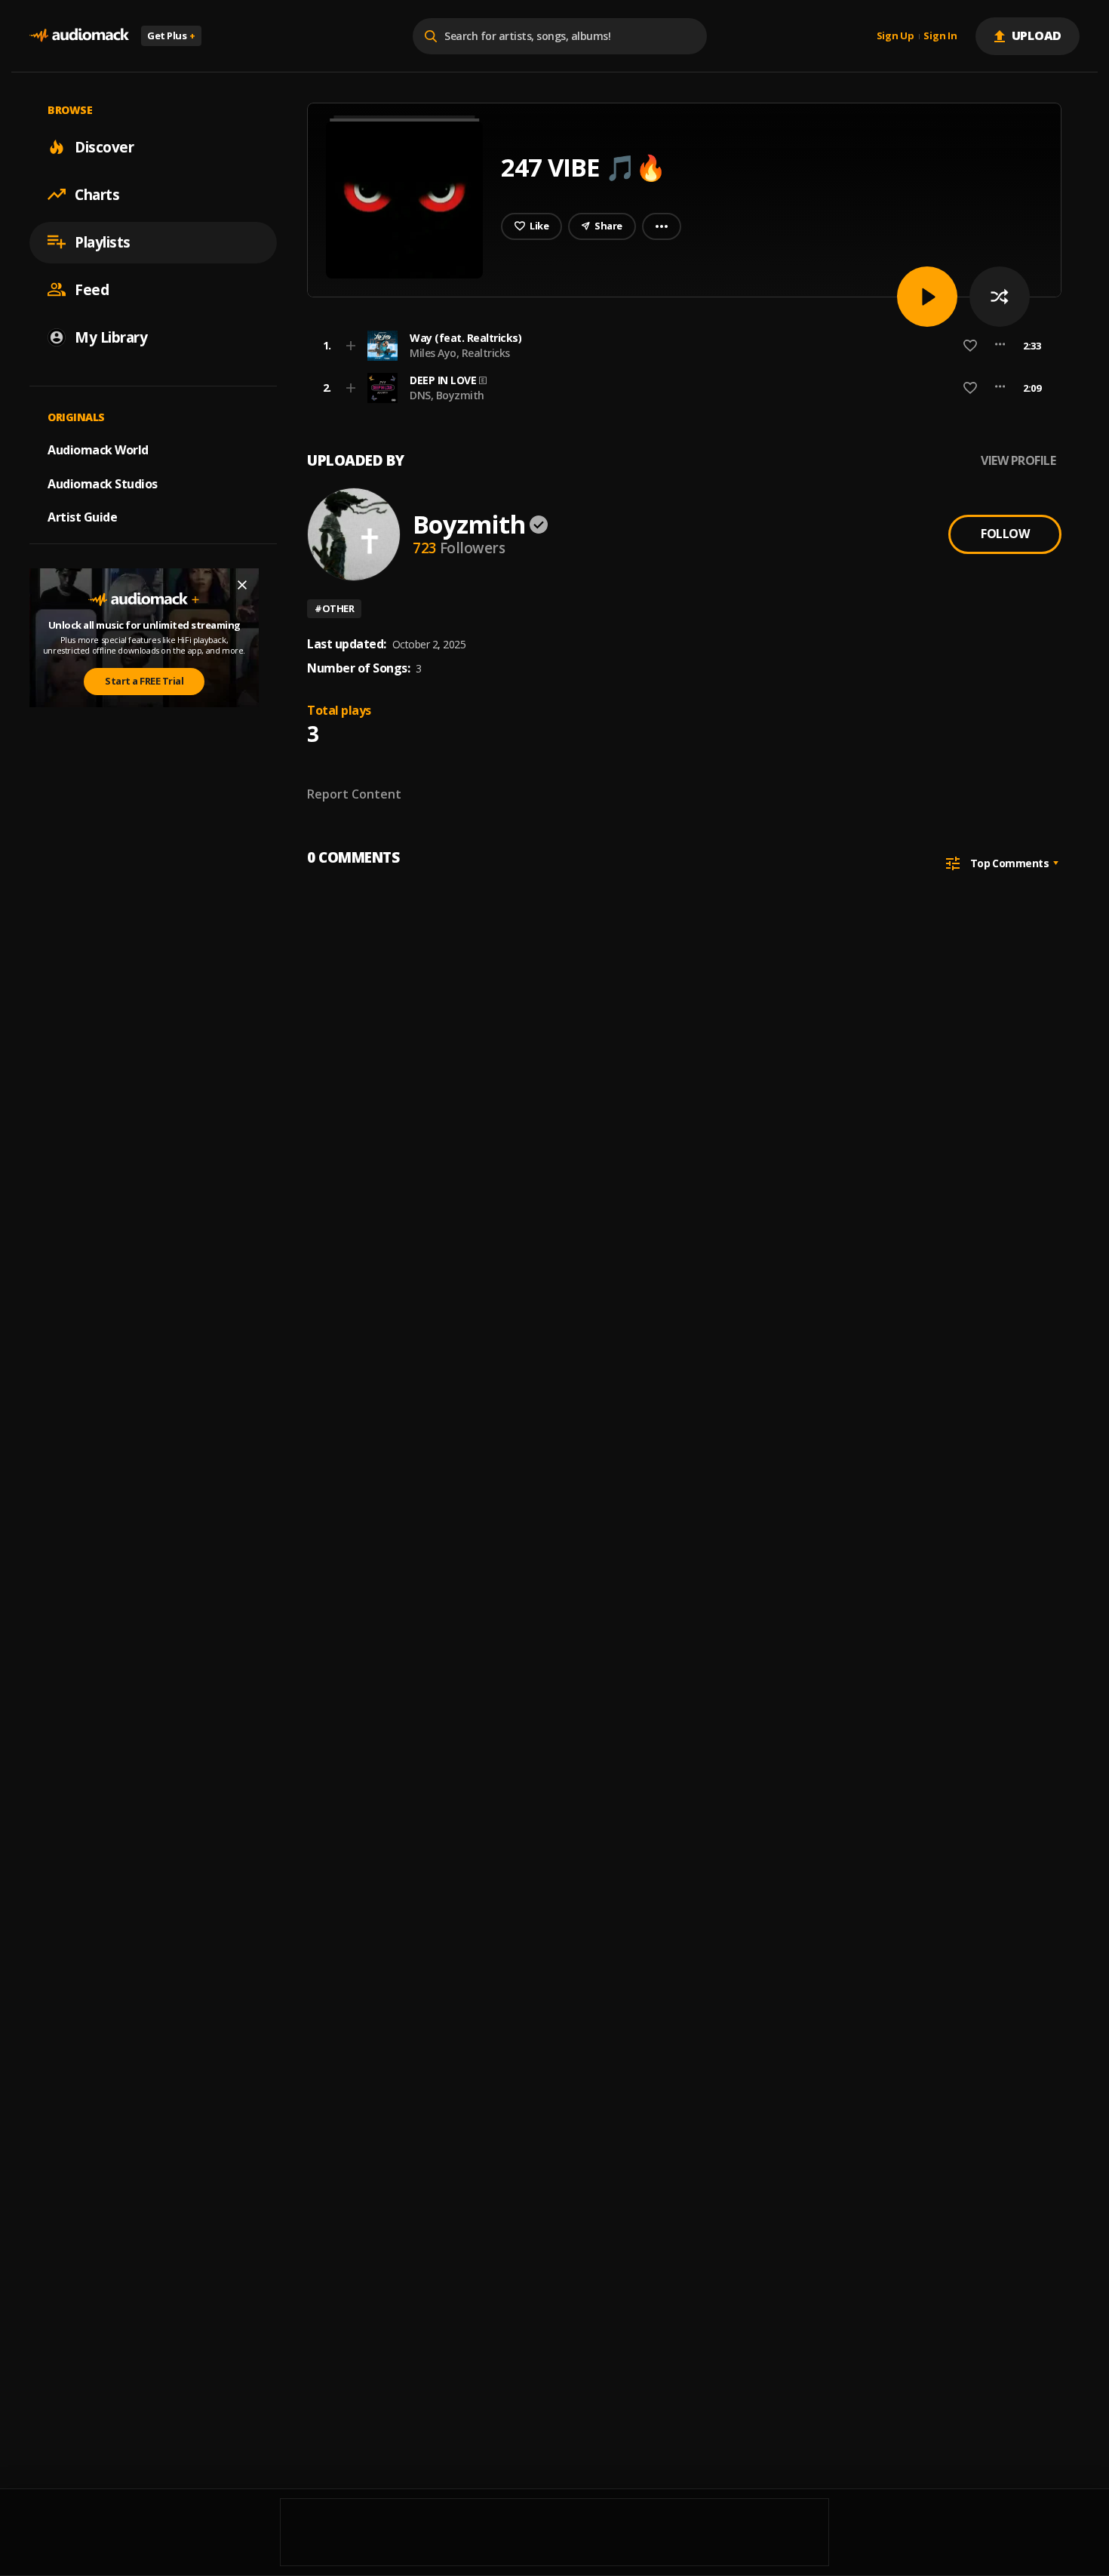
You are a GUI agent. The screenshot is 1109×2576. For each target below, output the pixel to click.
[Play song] (927, 297)
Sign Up (895, 36)
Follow (1005, 534)
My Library (111, 337)
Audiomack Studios (103, 483)
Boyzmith (469, 524)
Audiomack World (98, 449)
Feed (92, 289)
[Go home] (79, 36)
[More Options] (1000, 346)
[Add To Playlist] (351, 346)
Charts (97, 194)
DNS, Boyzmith (447, 395)
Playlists (103, 242)
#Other (334, 608)
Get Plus (171, 35)
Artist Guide (82, 517)
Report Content (354, 794)
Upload (1037, 35)
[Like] (970, 346)
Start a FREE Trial (144, 681)
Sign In (940, 36)
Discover (104, 146)
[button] (680, 346)
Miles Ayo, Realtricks (460, 353)
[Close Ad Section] (242, 585)
